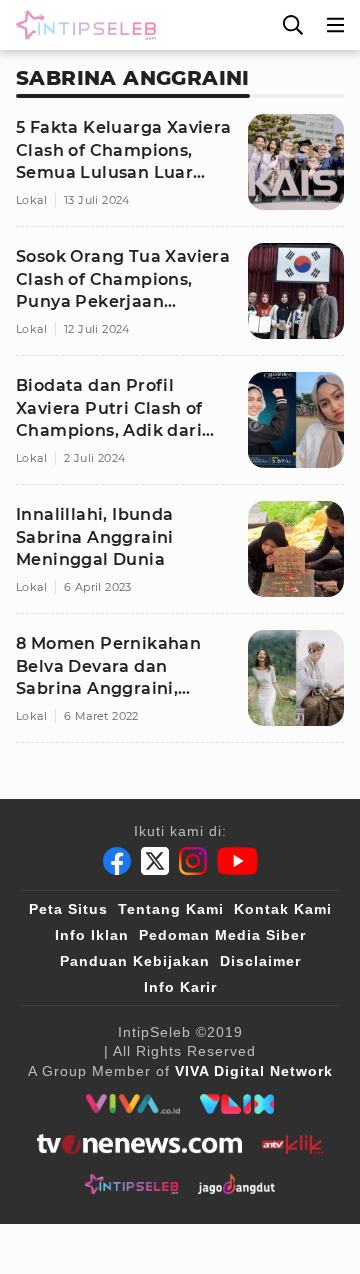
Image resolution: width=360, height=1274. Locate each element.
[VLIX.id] (237, 1104)
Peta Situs (68, 909)
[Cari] (293, 25)
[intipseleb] (131, 1184)
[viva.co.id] (132, 1104)
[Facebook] (117, 861)
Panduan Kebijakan (135, 961)
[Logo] (82, 25)
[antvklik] (292, 1144)
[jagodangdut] (236, 1184)
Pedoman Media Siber (222, 935)
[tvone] (139, 1144)
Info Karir (180, 987)
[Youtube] (237, 861)
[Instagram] (193, 861)
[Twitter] (155, 861)
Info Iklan (92, 935)
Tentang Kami (171, 909)
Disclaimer (260, 961)
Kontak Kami (283, 909)
